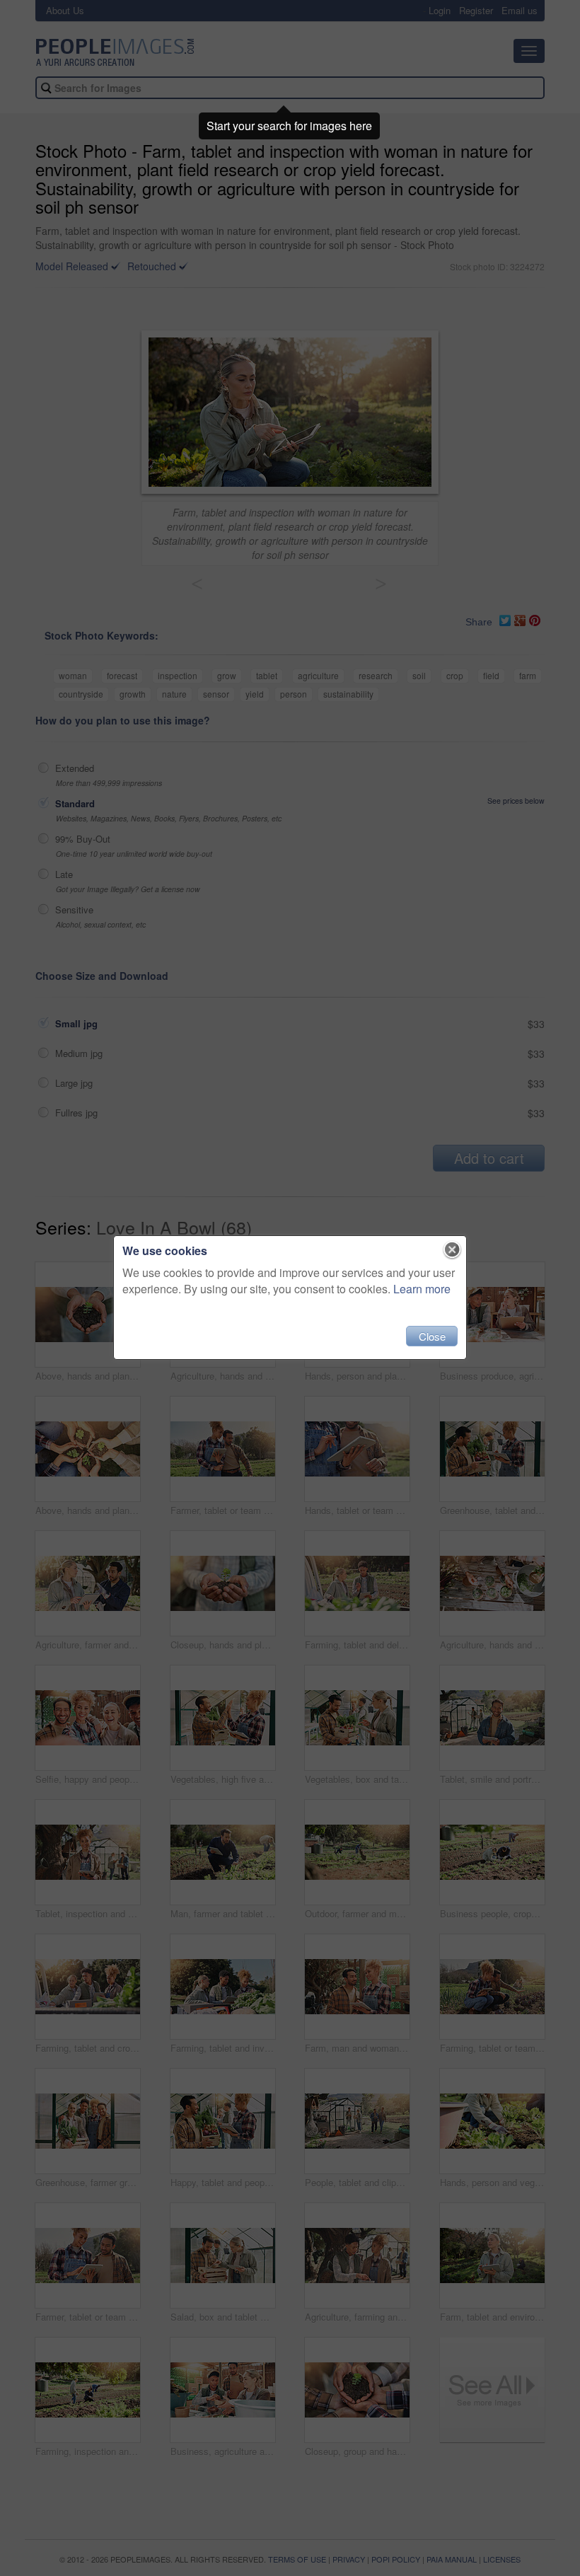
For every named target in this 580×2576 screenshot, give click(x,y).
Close (432, 1336)
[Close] (452, 1250)
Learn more (422, 1289)
